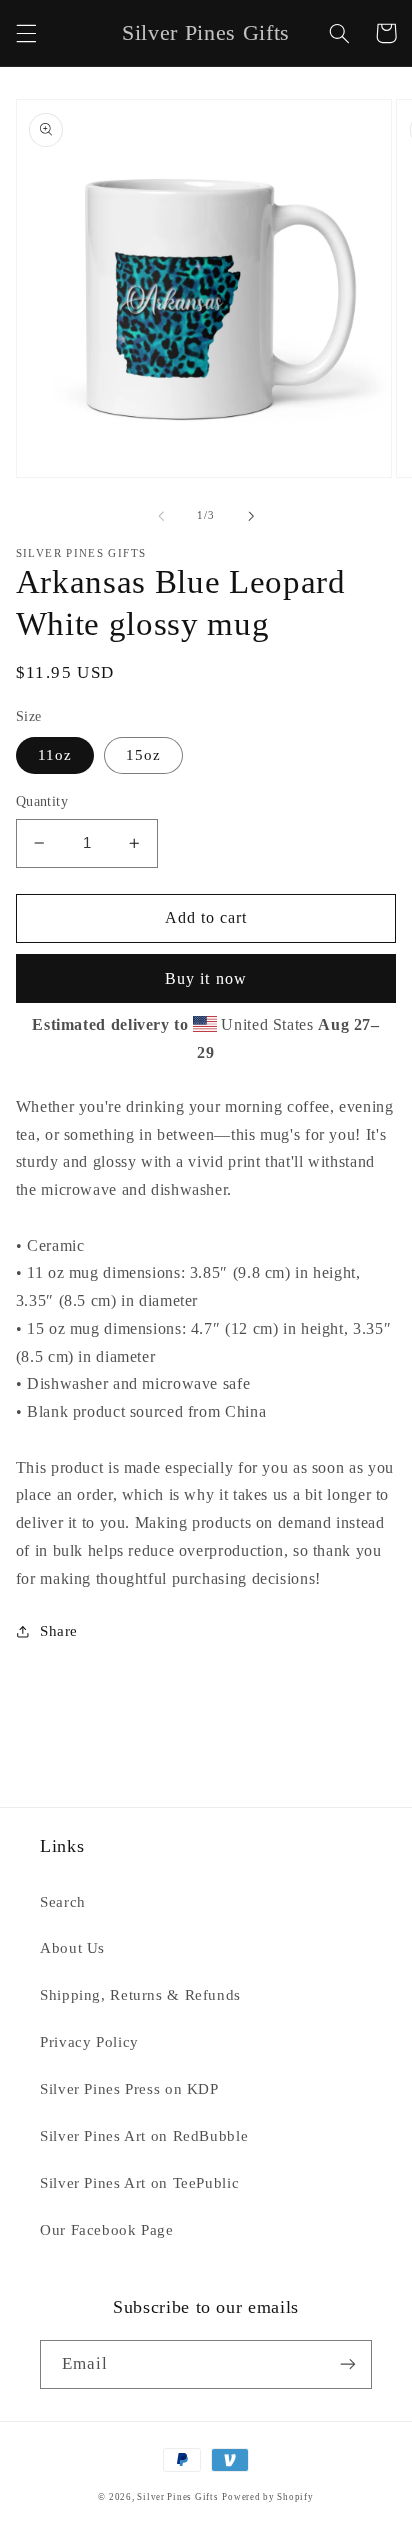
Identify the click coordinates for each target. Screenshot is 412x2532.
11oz (55, 755)
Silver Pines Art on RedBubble (144, 2136)
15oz (143, 755)
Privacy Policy (89, 2042)
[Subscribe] (348, 2364)
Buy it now (206, 978)
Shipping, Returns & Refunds (140, 1995)
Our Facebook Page (107, 2230)
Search (63, 1902)
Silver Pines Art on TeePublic (139, 2183)
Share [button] (59, 1631)
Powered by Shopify (267, 2497)
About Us (72, 1948)
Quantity (42, 801)
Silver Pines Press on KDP (129, 2089)
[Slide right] (251, 516)
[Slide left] (161, 516)
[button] (26, 33)
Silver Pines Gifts (177, 2497)
